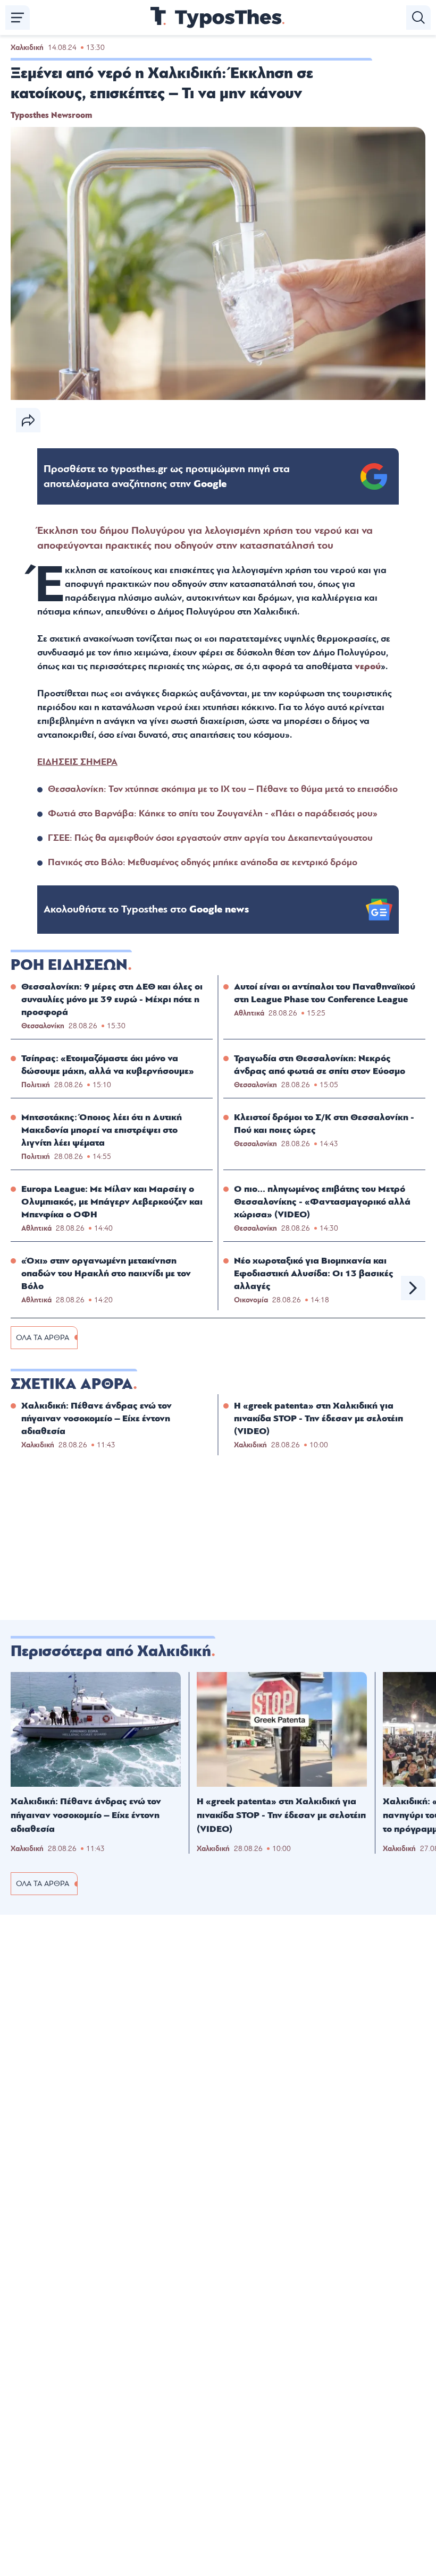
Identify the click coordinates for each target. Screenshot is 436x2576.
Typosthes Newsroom (51, 115)
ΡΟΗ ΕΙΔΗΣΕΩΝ (69, 965)
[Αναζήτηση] (418, 18)
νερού (368, 666)
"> (167, 476)
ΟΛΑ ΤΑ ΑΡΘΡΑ (43, 1338)
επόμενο (413, 1288)
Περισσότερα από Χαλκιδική (111, 1651)
